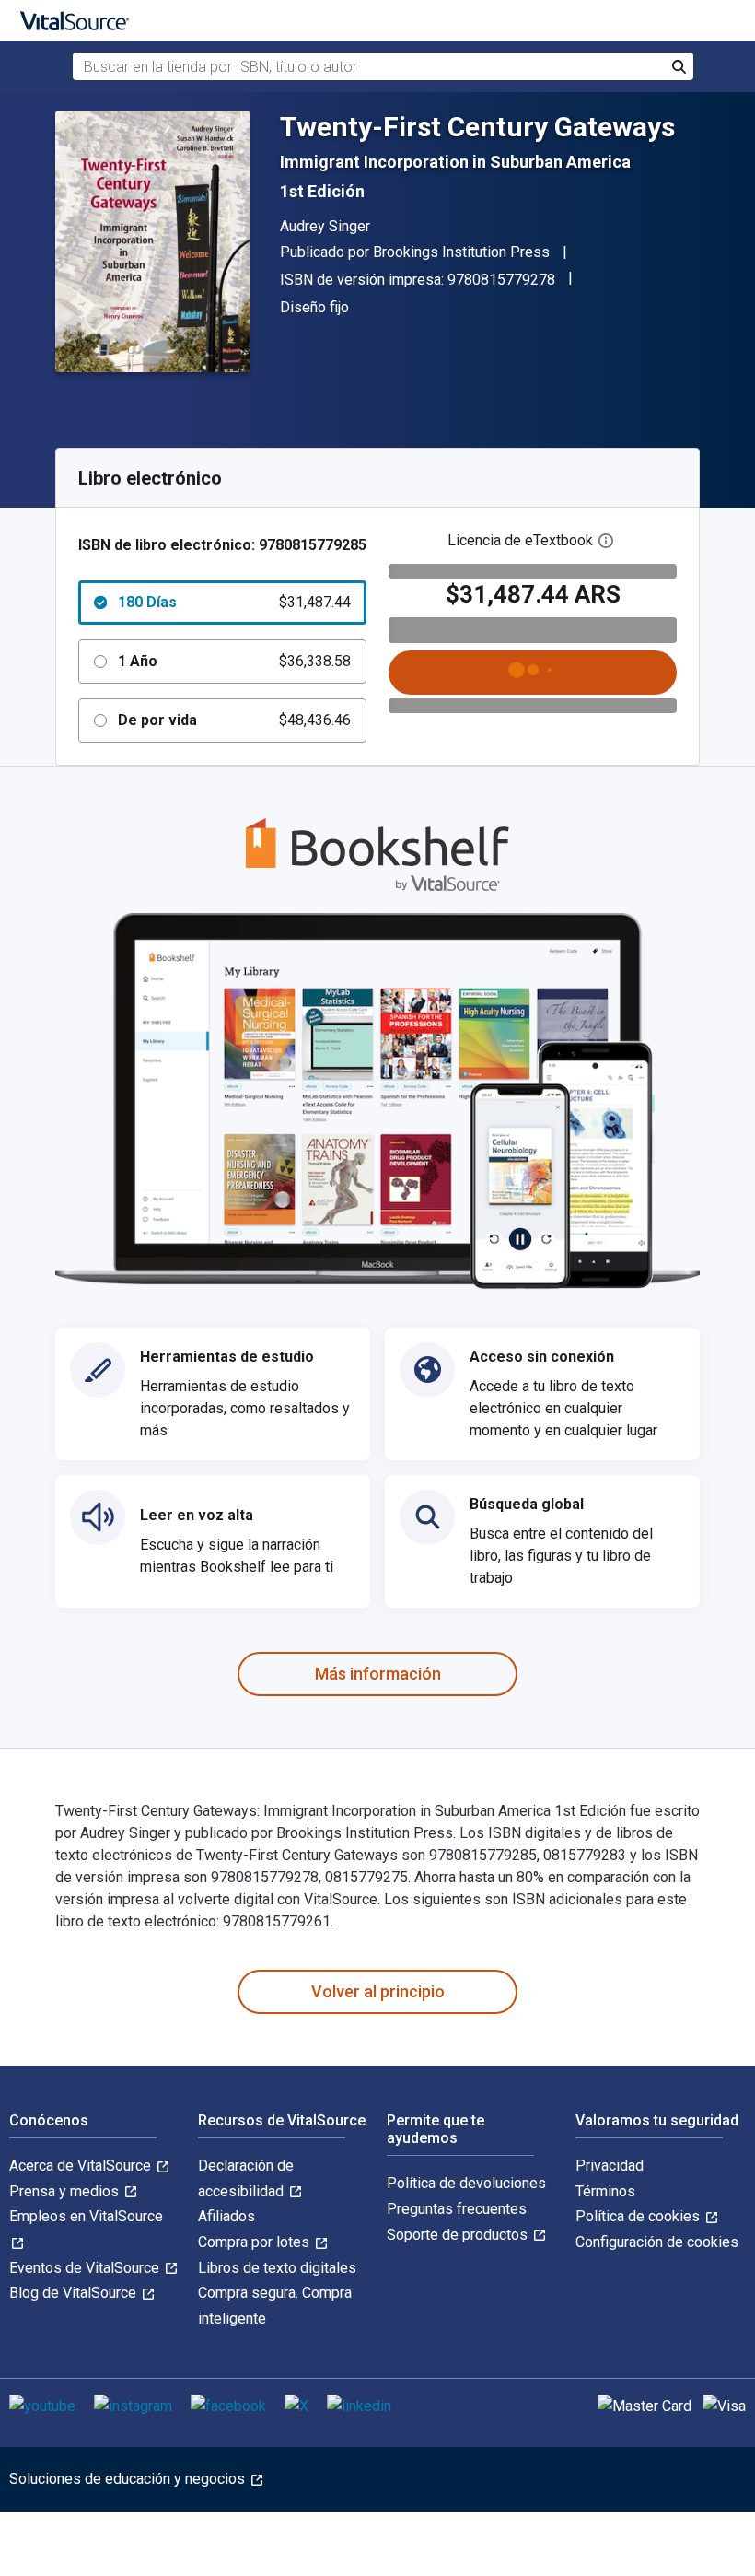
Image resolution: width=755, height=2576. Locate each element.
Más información (378, 1674)
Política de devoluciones (466, 2183)
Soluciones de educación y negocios (129, 2479)
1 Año (234, 661)
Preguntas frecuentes (457, 2209)
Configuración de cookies (657, 2242)
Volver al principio (378, 1991)
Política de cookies (639, 2216)
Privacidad (610, 2166)
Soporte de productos (459, 2235)
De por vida (234, 720)
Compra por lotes (256, 2242)
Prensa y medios (66, 2191)
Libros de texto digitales (277, 2268)
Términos (605, 2191)
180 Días (234, 602)
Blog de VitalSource (75, 2293)
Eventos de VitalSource (86, 2268)
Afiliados (226, 2216)
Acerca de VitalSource (82, 2166)
